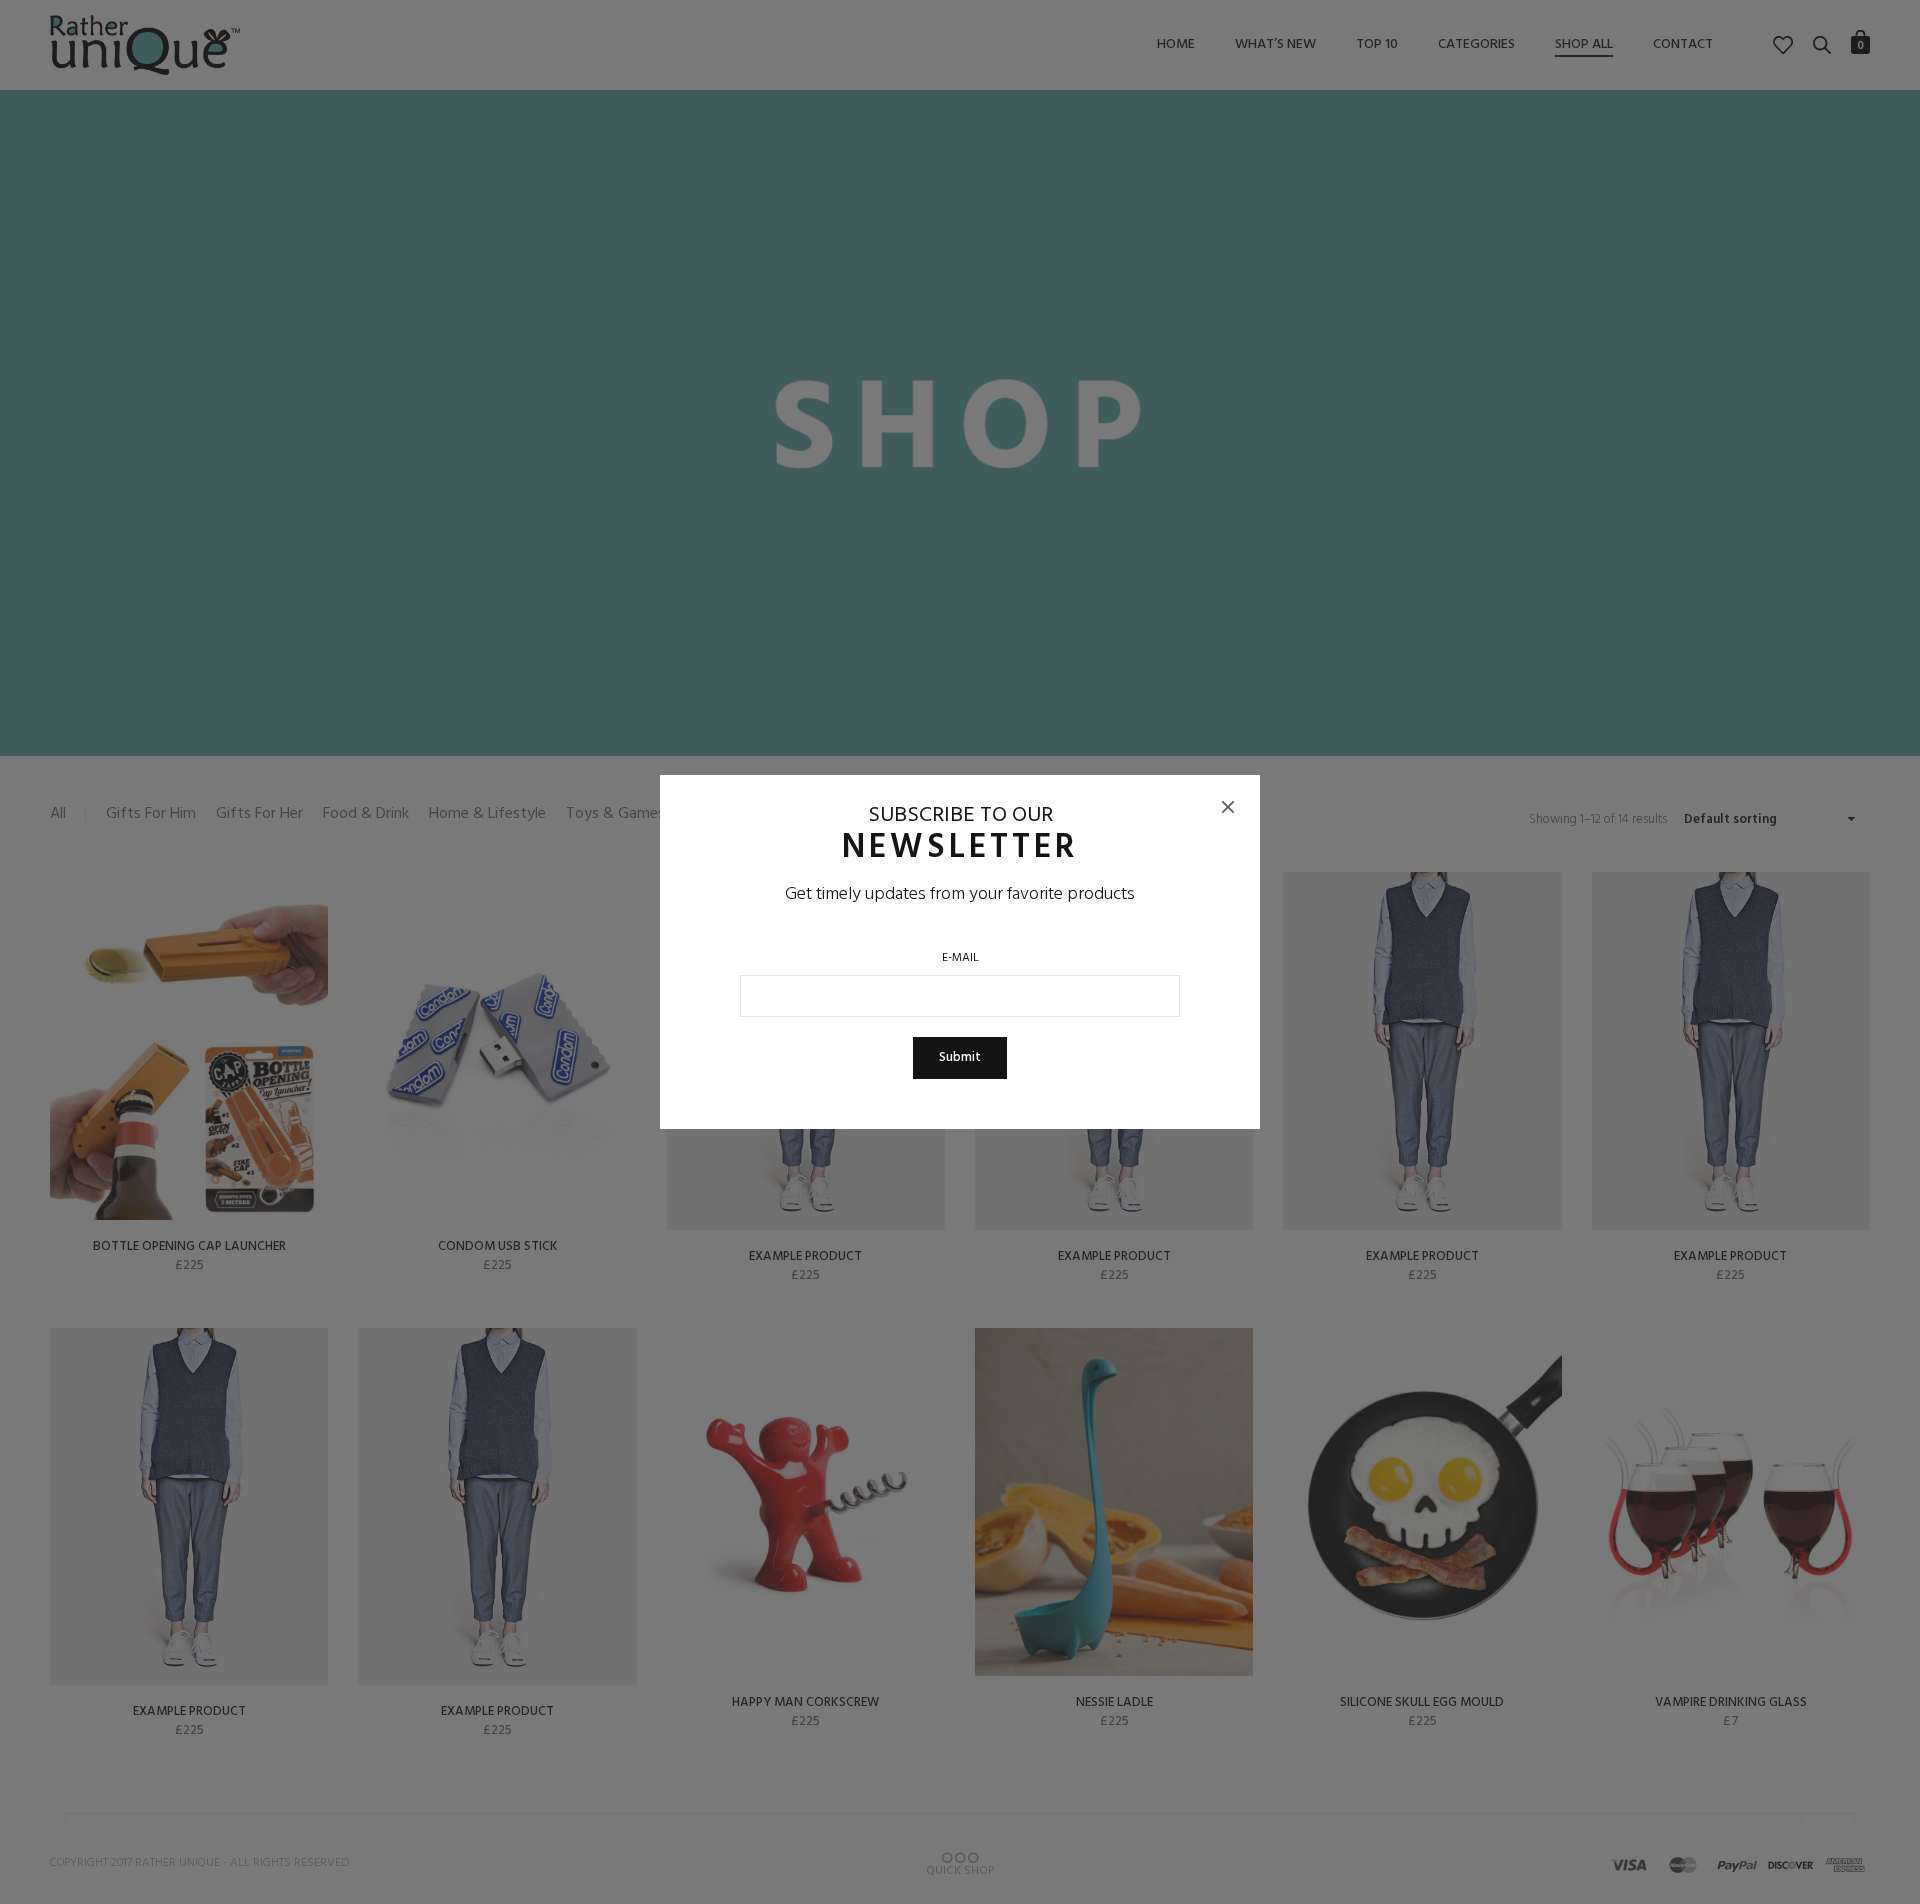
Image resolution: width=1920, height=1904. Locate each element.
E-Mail (960, 958)
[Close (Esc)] (1228, 807)
